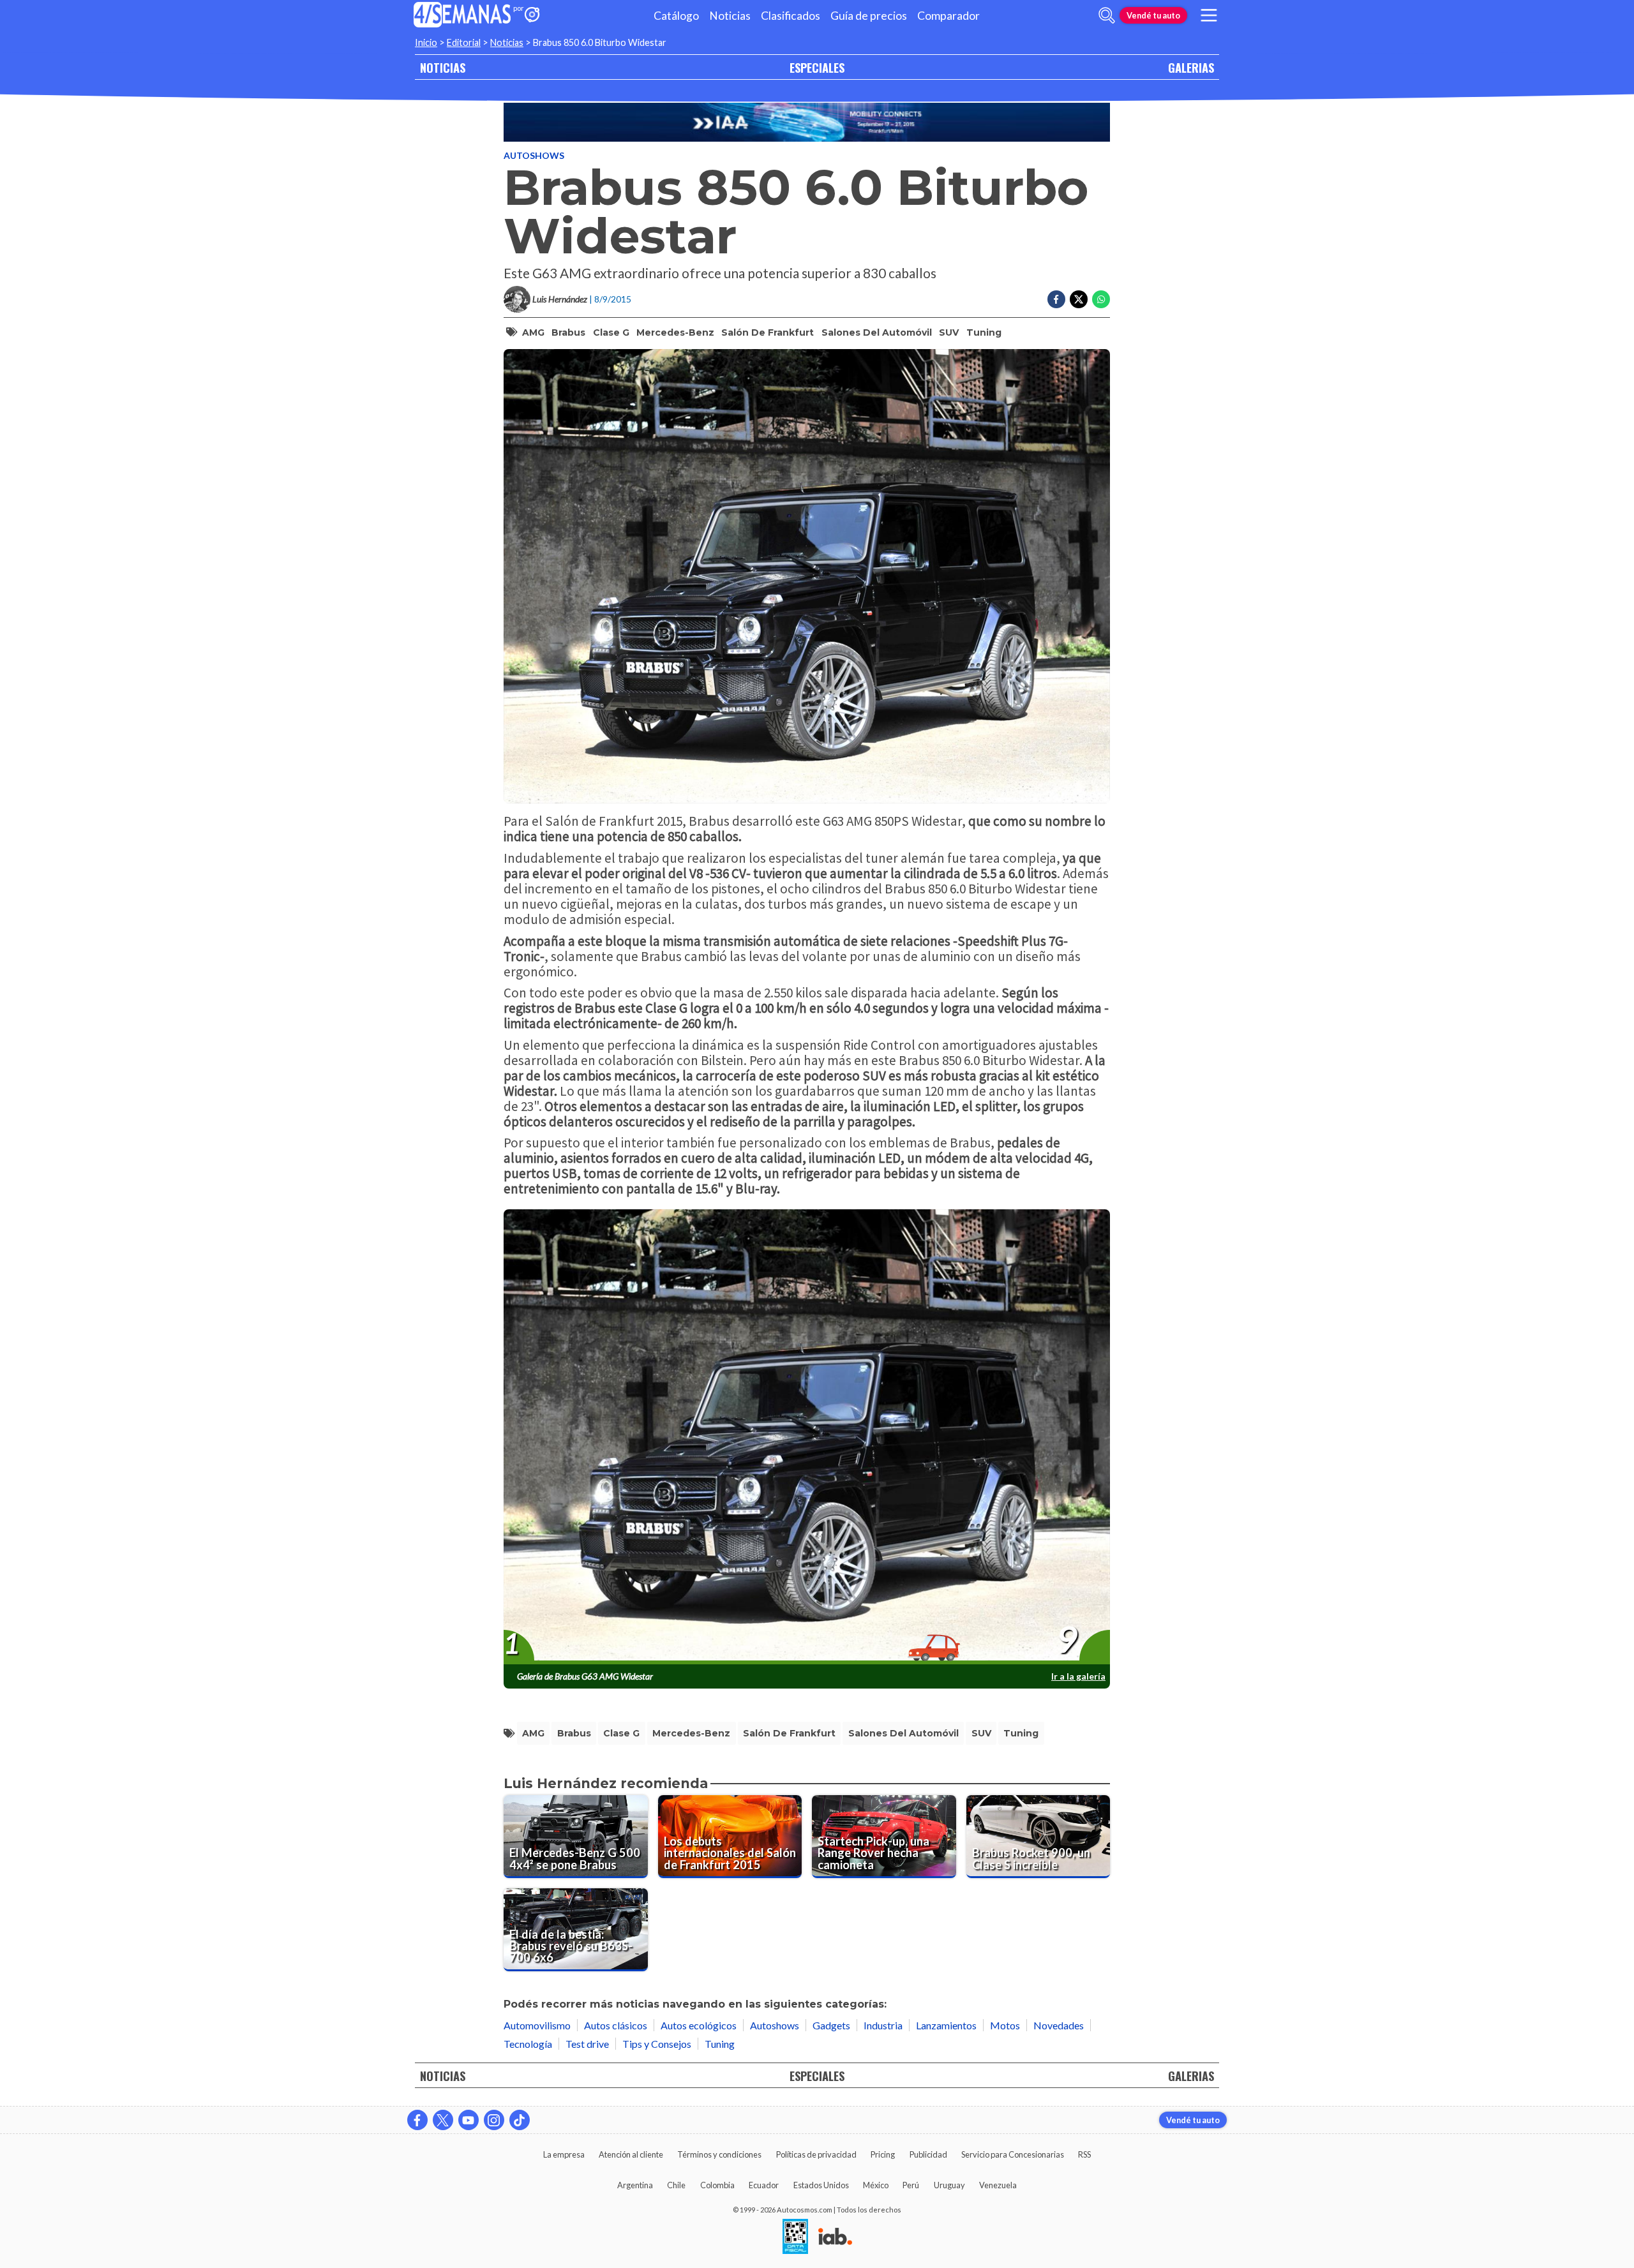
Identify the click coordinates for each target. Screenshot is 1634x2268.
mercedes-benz (675, 332)
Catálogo (676, 16)
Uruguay (949, 2185)
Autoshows (534, 155)
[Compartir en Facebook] (1056, 299)
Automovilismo (537, 2025)
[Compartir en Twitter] (1079, 299)
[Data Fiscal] (795, 2237)
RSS (1084, 2154)
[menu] (1209, 15)
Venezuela (998, 2185)
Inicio (426, 42)
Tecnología (528, 2044)
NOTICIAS (443, 67)
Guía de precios (869, 16)
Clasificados (791, 16)
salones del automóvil (877, 332)
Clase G (611, 332)
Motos (1005, 2025)
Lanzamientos (946, 2025)
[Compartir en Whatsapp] (1101, 299)
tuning (984, 332)
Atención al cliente (631, 2154)
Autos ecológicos (699, 2025)
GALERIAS (1191, 67)
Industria (883, 2025)
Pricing (883, 2154)
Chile (676, 2185)
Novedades (1059, 2025)
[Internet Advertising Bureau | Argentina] (835, 2237)
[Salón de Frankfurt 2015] (807, 122)
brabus (568, 332)
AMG (533, 332)
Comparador (948, 16)
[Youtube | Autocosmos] (468, 2120)
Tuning (720, 2044)
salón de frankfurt (768, 332)
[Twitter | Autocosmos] (443, 2120)
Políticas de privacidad (816, 2154)
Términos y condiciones (719, 2154)
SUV (949, 332)
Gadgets (831, 2025)
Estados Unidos (821, 2185)
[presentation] (807, 1437)
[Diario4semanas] (462, 16)
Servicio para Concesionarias (1013, 2154)
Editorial (464, 42)
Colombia (717, 2185)
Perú (911, 2185)
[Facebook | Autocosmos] (417, 2120)
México (876, 2185)
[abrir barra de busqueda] (1107, 15)
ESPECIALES (817, 67)
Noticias (730, 16)
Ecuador (764, 2185)
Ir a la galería (1078, 1676)
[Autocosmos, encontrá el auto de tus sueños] (532, 16)
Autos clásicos (616, 2025)
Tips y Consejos (657, 2044)
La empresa (564, 2154)
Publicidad (928, 2154)
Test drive (587, 2044)
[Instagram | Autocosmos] (494, 2120)
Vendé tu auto (1153, 15)
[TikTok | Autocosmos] (520, 2120)
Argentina (635, 2185)
